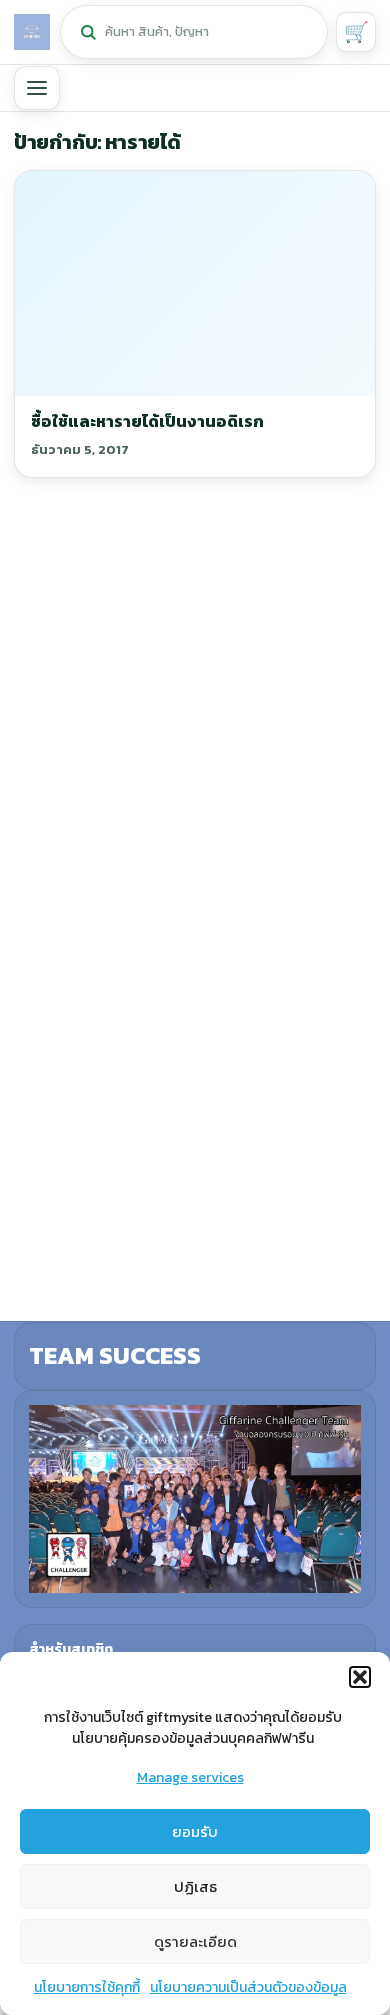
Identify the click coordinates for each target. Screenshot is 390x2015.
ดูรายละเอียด (195, 1941)
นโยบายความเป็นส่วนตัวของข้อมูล (248, 1987)
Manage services (190, 1777)
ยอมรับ (195, 1831)
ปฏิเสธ (195, 1886)
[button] (360, 1677)
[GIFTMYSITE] (32, 32)
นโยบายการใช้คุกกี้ (87, 1987)
